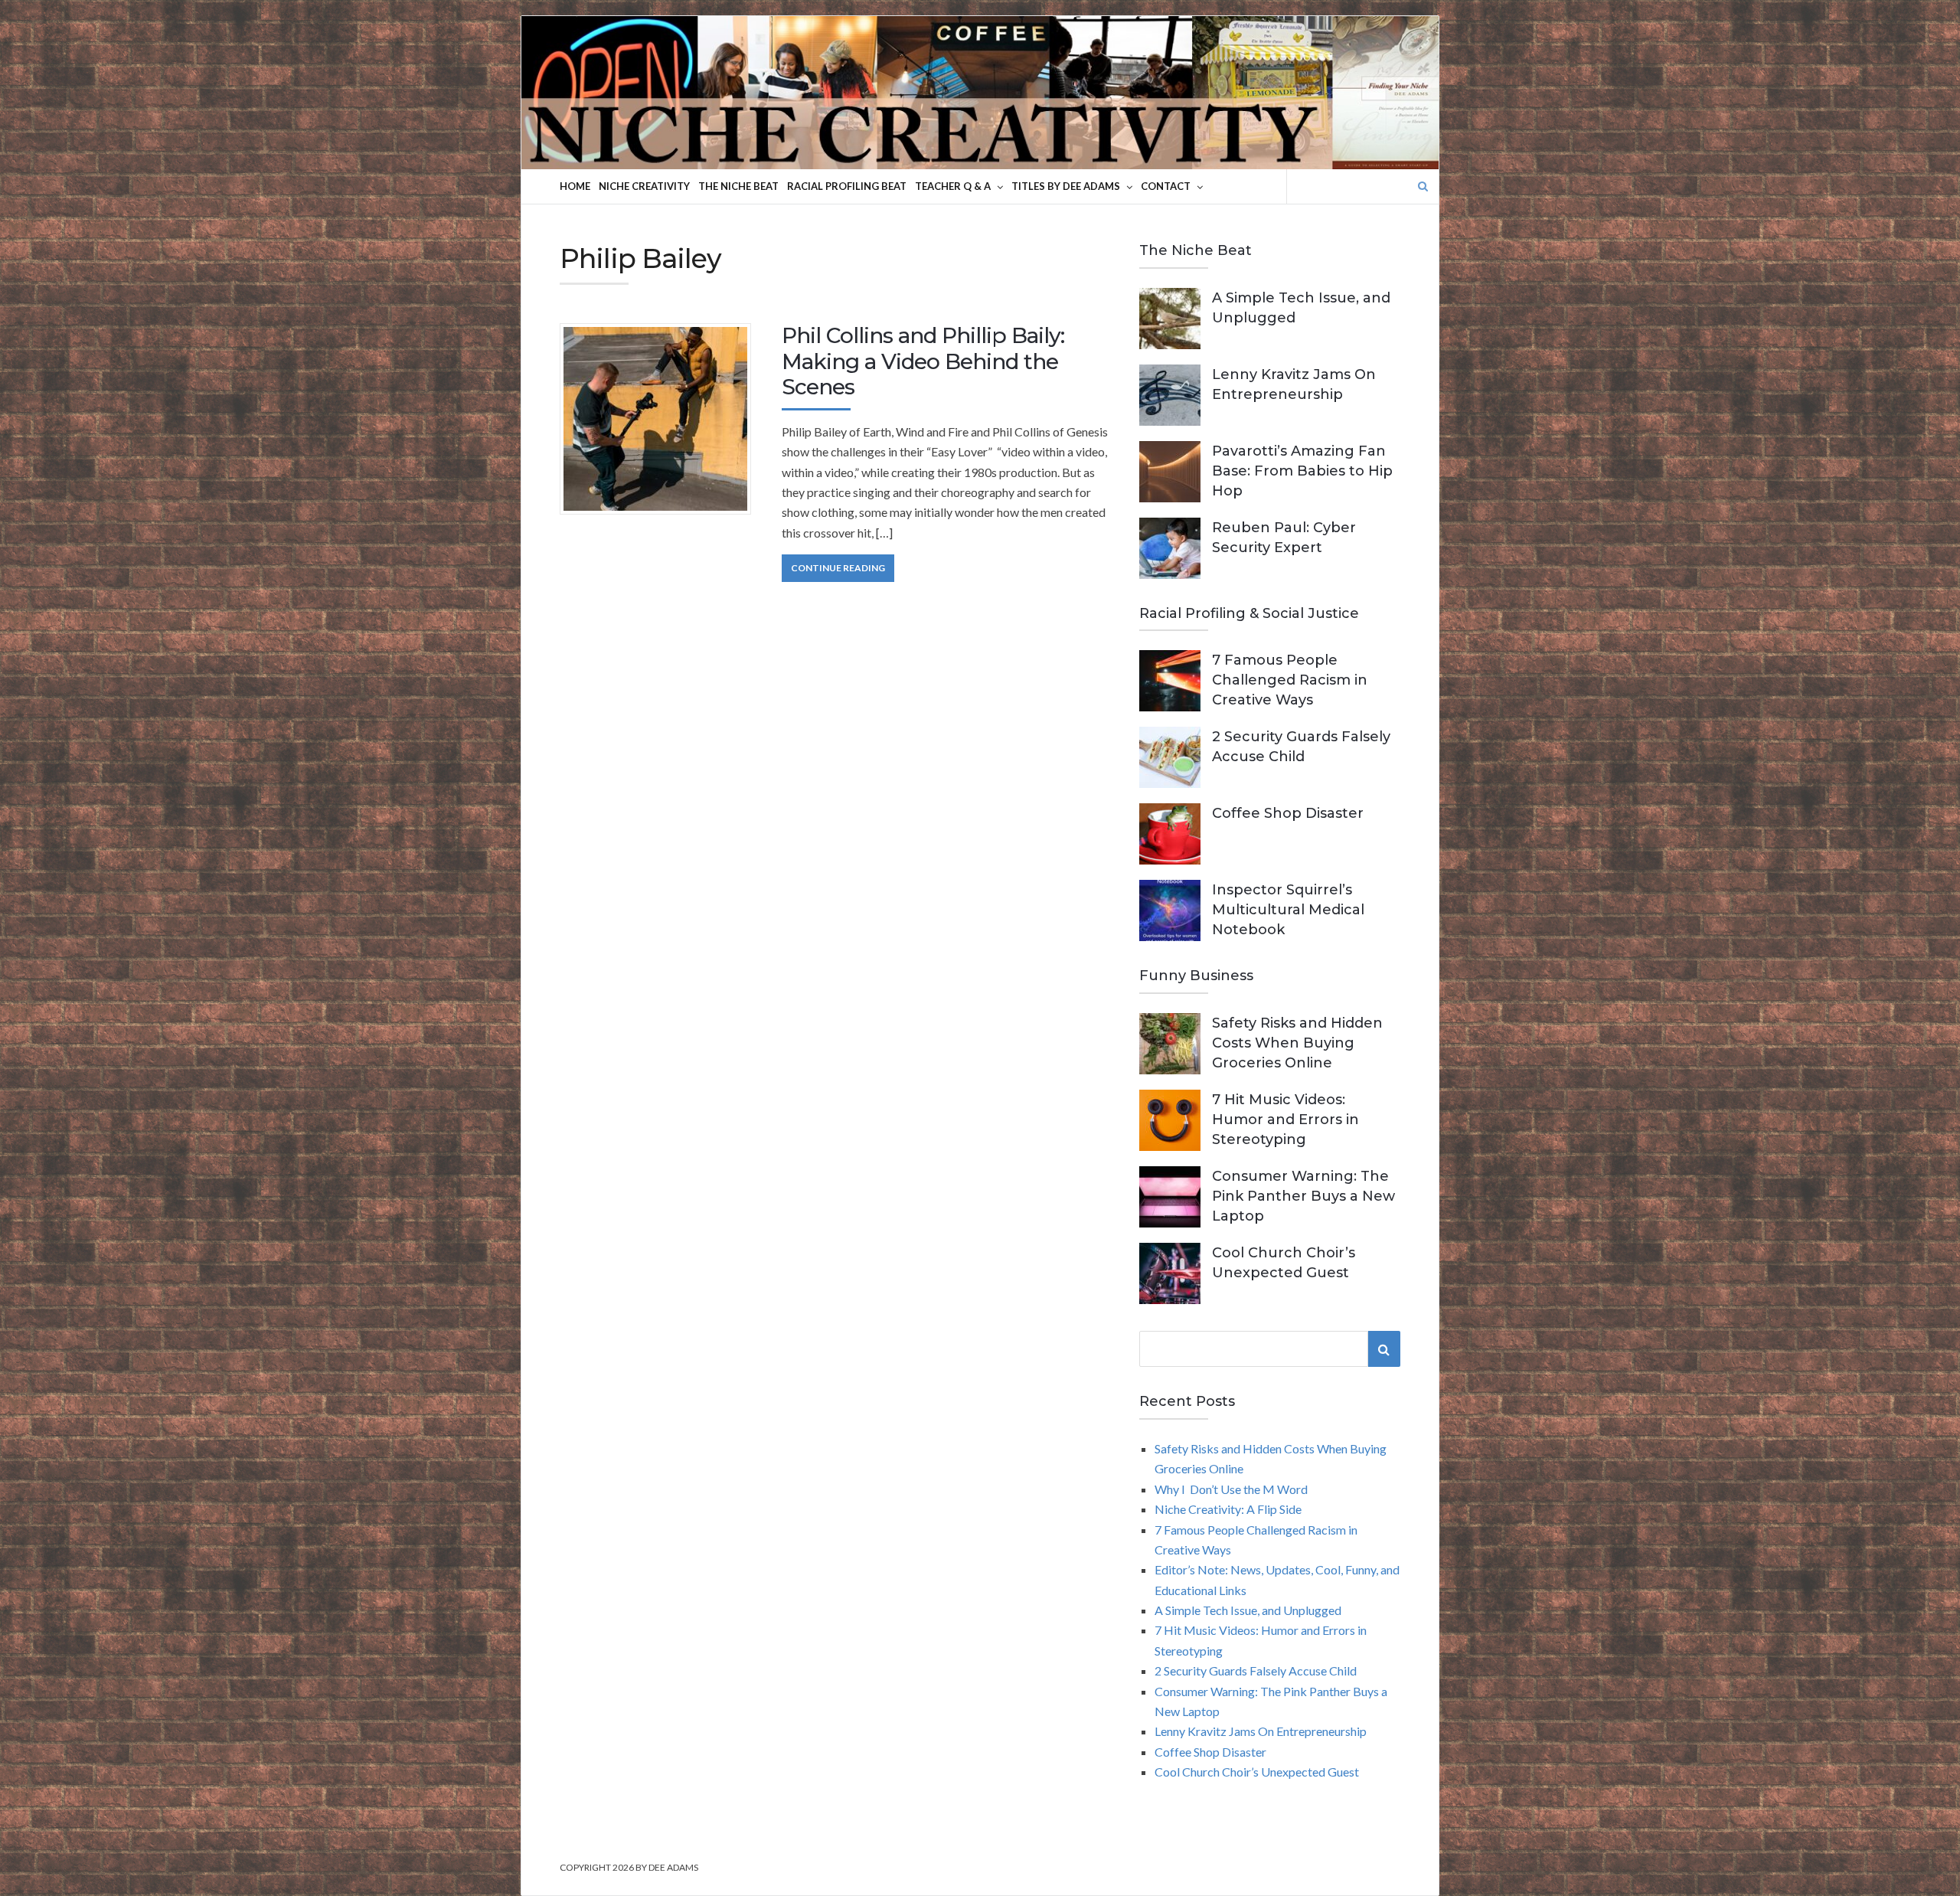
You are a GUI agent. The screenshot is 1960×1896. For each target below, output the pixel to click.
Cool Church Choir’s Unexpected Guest (1257, 1772)
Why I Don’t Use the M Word (1231, 1489)
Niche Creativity (644, 186)
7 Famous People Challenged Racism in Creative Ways (1290, 680)
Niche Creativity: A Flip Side (1228, 1509)
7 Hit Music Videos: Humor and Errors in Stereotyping (1285, 1120)
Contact (1166, 186)
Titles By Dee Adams (1066, 186)
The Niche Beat (738, 186)
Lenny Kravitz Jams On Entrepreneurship (1261, 1731)
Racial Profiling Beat (847, 186)
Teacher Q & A (953, 186)
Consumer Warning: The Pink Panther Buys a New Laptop (1303, 1196)
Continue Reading (838, 568)
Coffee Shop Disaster (1288, 813)
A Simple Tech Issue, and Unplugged (1248, 1610)
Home (575, 186)
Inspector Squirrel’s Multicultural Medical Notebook (1288, 910)
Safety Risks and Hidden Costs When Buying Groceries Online (1297, 1043)
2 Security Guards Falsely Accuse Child (1256, 1670)
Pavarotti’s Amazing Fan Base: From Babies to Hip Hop (1302, 471)
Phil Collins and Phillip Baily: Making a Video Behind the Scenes (923, 361)
